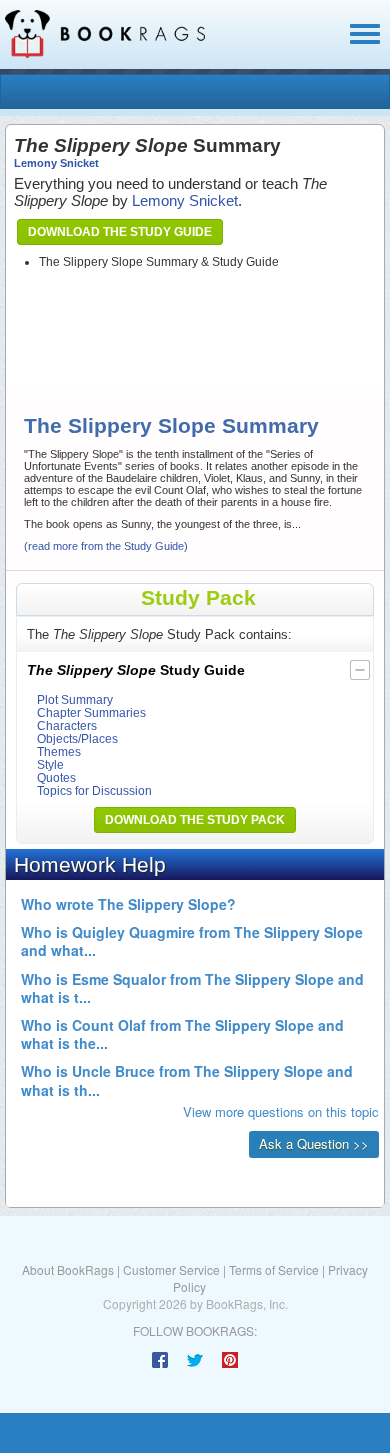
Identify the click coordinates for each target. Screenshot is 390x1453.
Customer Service (171, 1269)
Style (50, 764)
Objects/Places (77, 738)
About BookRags (68, 1269)
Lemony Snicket (56, 163)
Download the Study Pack (195, 820)
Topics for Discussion (94, 790)
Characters (67, 725)
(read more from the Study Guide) (106, 546)
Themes (59, 751)
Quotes (56, 777)
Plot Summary (75, 699)
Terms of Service (274, 1269)
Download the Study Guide (120, 232)
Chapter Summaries (91, 712)
